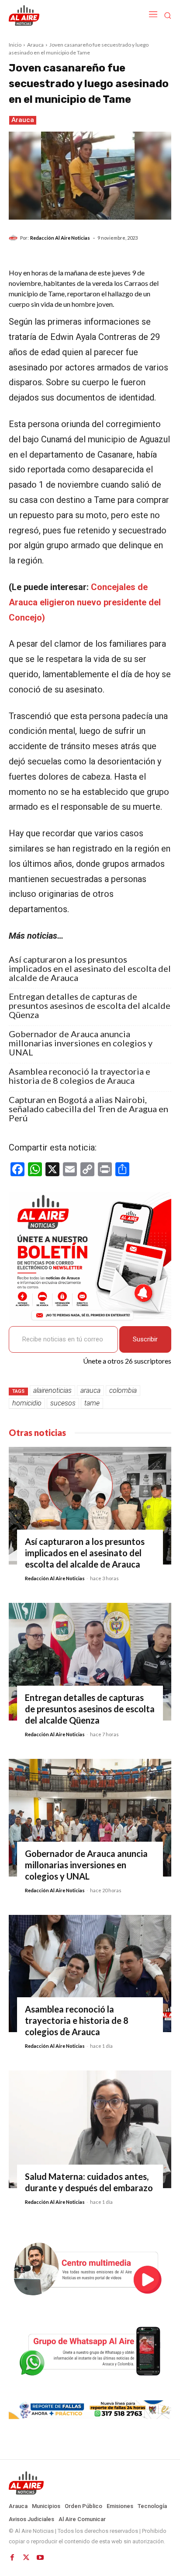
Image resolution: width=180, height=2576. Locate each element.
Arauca (35, 45)
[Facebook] (12, 2558)
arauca (90, 1390)
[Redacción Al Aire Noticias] (14, 238)
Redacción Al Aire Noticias (60, 238)
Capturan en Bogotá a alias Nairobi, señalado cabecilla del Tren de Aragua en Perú (88, 1109)
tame (92, 1403)
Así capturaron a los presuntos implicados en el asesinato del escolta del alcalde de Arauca (90, 969)
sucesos (63, 1403)
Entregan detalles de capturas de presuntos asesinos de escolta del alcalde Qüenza (90, 1006)
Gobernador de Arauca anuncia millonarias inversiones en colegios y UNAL (81, 1043)
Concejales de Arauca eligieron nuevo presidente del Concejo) (85, 602)
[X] (26, 2558)
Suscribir (145, 1339)
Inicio (15, 45)
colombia (123, 1390)
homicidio (27, 1403)
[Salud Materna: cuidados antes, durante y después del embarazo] (90, 2129)
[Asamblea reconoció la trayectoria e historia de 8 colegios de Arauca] (90, 1974)
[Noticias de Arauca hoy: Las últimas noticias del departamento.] (90, 2483)
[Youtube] (40, 2558)
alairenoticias (52, 1390)
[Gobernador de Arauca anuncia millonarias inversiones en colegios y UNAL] (90, 1818)
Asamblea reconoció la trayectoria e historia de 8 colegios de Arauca (80, 1076)
